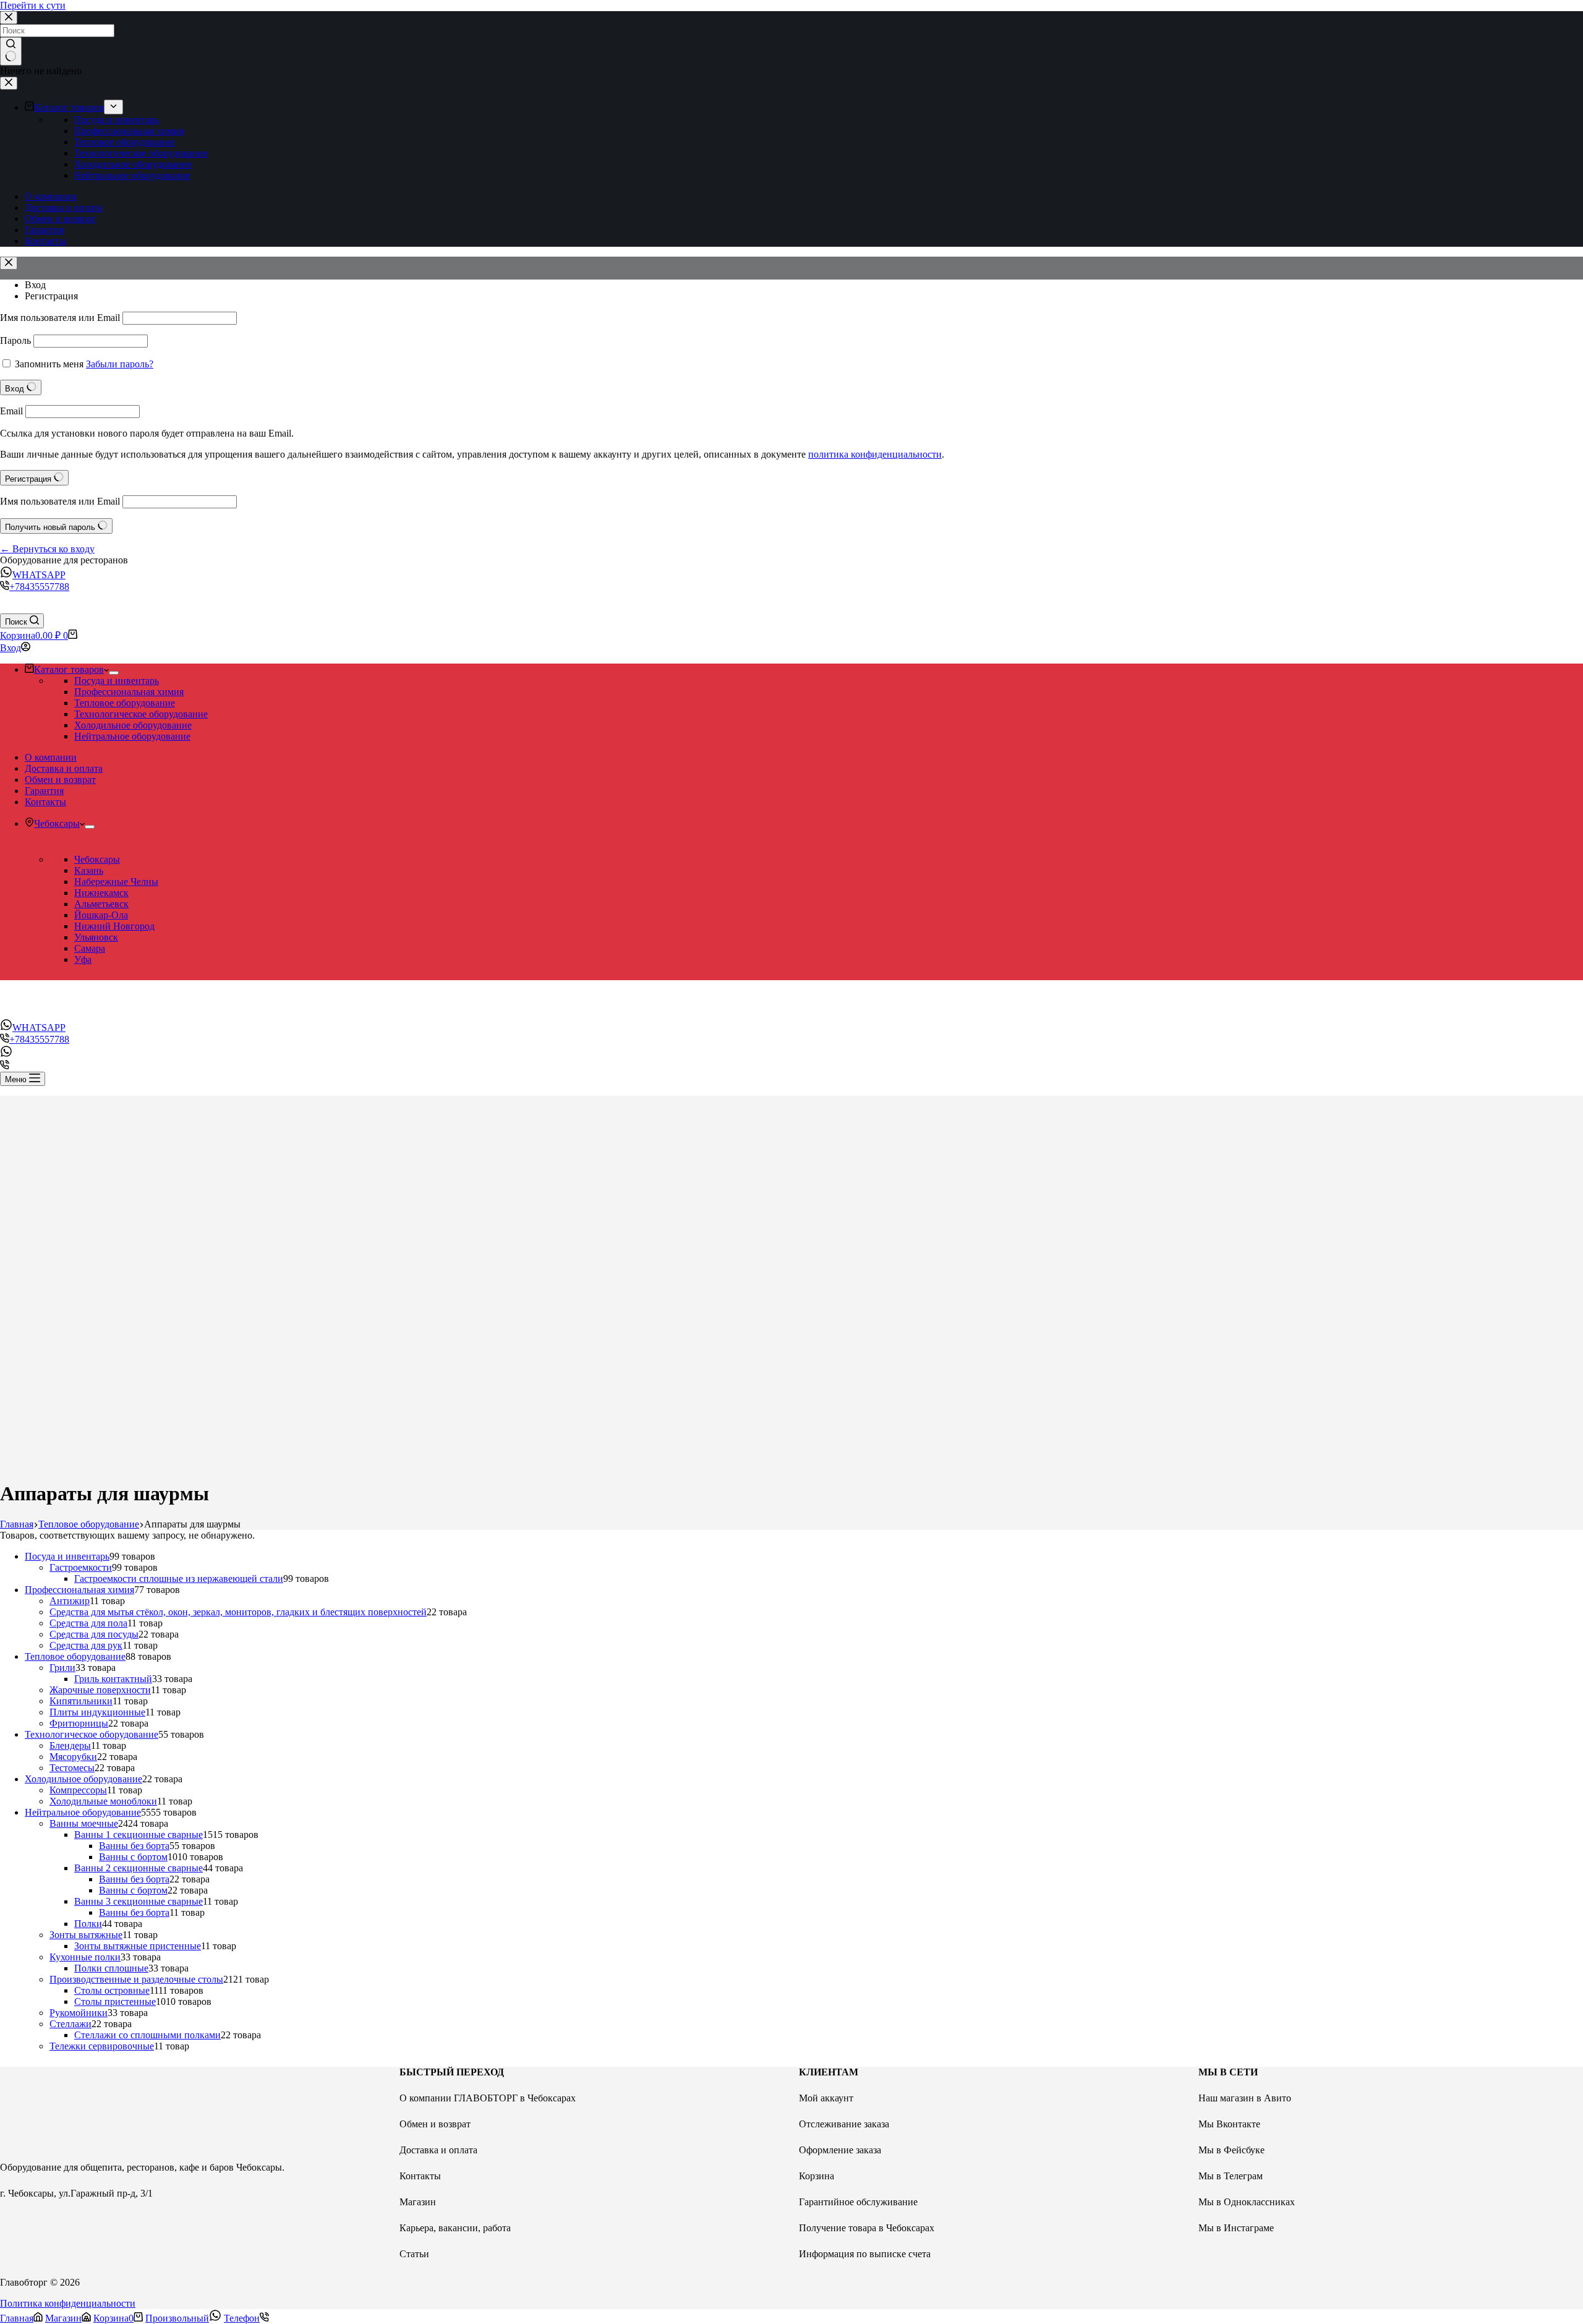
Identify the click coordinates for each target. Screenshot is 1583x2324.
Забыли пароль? (120, 364)
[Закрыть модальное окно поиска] (9, 18)
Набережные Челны (116, 882)
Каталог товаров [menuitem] (69, 107)
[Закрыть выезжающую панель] (9, 83)
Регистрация (51, 296)
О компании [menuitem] (51, 196)
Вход (35, 285)
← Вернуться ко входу (47, 549)
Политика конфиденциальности (68, 2303)
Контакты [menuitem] (45, 241)
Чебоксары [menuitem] (57, 823)
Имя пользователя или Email (60, 318)
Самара (90, 948)
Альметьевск (101, 904)
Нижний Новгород (114, 926)
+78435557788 (39, 587)
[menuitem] (113, 107)
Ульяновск (96, 937)
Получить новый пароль (51, 527)
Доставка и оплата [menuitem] (64, 207)
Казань (89, 870)
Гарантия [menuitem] (44, 230)
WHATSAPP (39, 575)
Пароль (15, 340)
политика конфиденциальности (875, 454)
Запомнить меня (49, 364)
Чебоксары (97, 859)
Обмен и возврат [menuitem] (60, 219)
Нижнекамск (101, 893)
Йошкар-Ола (101, 915)
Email (11, 411)
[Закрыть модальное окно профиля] (9, 263)
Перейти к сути (33, 5)
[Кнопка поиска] (11, 51)
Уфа (83, 959)
